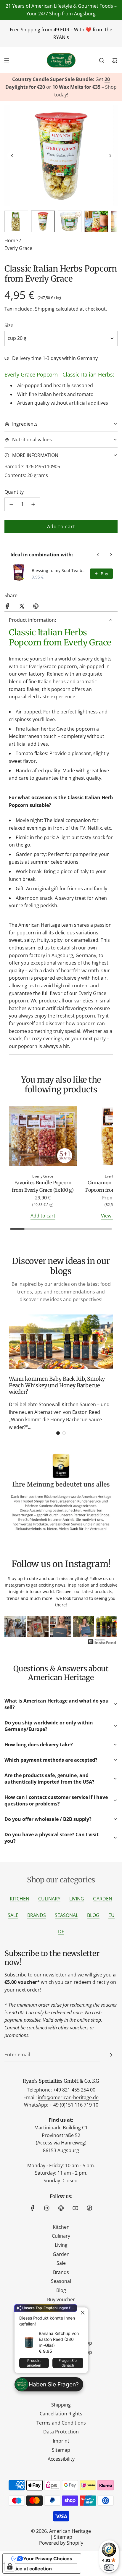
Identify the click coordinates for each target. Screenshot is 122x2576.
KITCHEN (20, 1899)
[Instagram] (47, 2208)
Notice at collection (30, 2569)
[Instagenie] (102, 1644)
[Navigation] (7, 60)
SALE (13, 1915)
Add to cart (43, 1216)
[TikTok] (89, 2208)
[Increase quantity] (33, 504)
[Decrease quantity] (11, 504)
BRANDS (37, 1915)
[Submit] (111, 2055)
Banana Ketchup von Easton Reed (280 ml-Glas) (59, 2339)
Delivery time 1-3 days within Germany (55, 358)
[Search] (102, 60)
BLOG (93, 1915)
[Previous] (13, 1627)
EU (111, 1915)
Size (9, 325)
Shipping (45, 309)
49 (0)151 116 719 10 (76, 2105)
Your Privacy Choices (48, 2559)
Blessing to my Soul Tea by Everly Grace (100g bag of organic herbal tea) (59, 570)
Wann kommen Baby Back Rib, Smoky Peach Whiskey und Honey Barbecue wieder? (57, 1385)
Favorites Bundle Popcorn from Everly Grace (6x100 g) (43, 1186)
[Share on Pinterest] (36, 607)
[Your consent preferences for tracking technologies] (10, 2566)
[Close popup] (83, 2313)
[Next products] (111, 555)
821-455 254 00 (79, 2090)
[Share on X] (22, 607)
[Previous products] (98, 555)
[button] (12, 156)
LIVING (77, 1899)
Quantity (14, 492)
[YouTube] (75, 2208)
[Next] (109, 1627)
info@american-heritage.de (68, 2097)
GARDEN (103, 1899)
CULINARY (49, 1899)
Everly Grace (18, 248)
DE (61, 1931)
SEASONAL (66, 1915)
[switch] (109, 2567)
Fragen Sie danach (68, 2363)
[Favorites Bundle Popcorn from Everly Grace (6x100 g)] (43, 1137)
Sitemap (63, 2537)
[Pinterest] (61, 2208)
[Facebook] (33, 2208)
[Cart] (115, 60)
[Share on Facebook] (7, 607)
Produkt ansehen (34, 2363)
